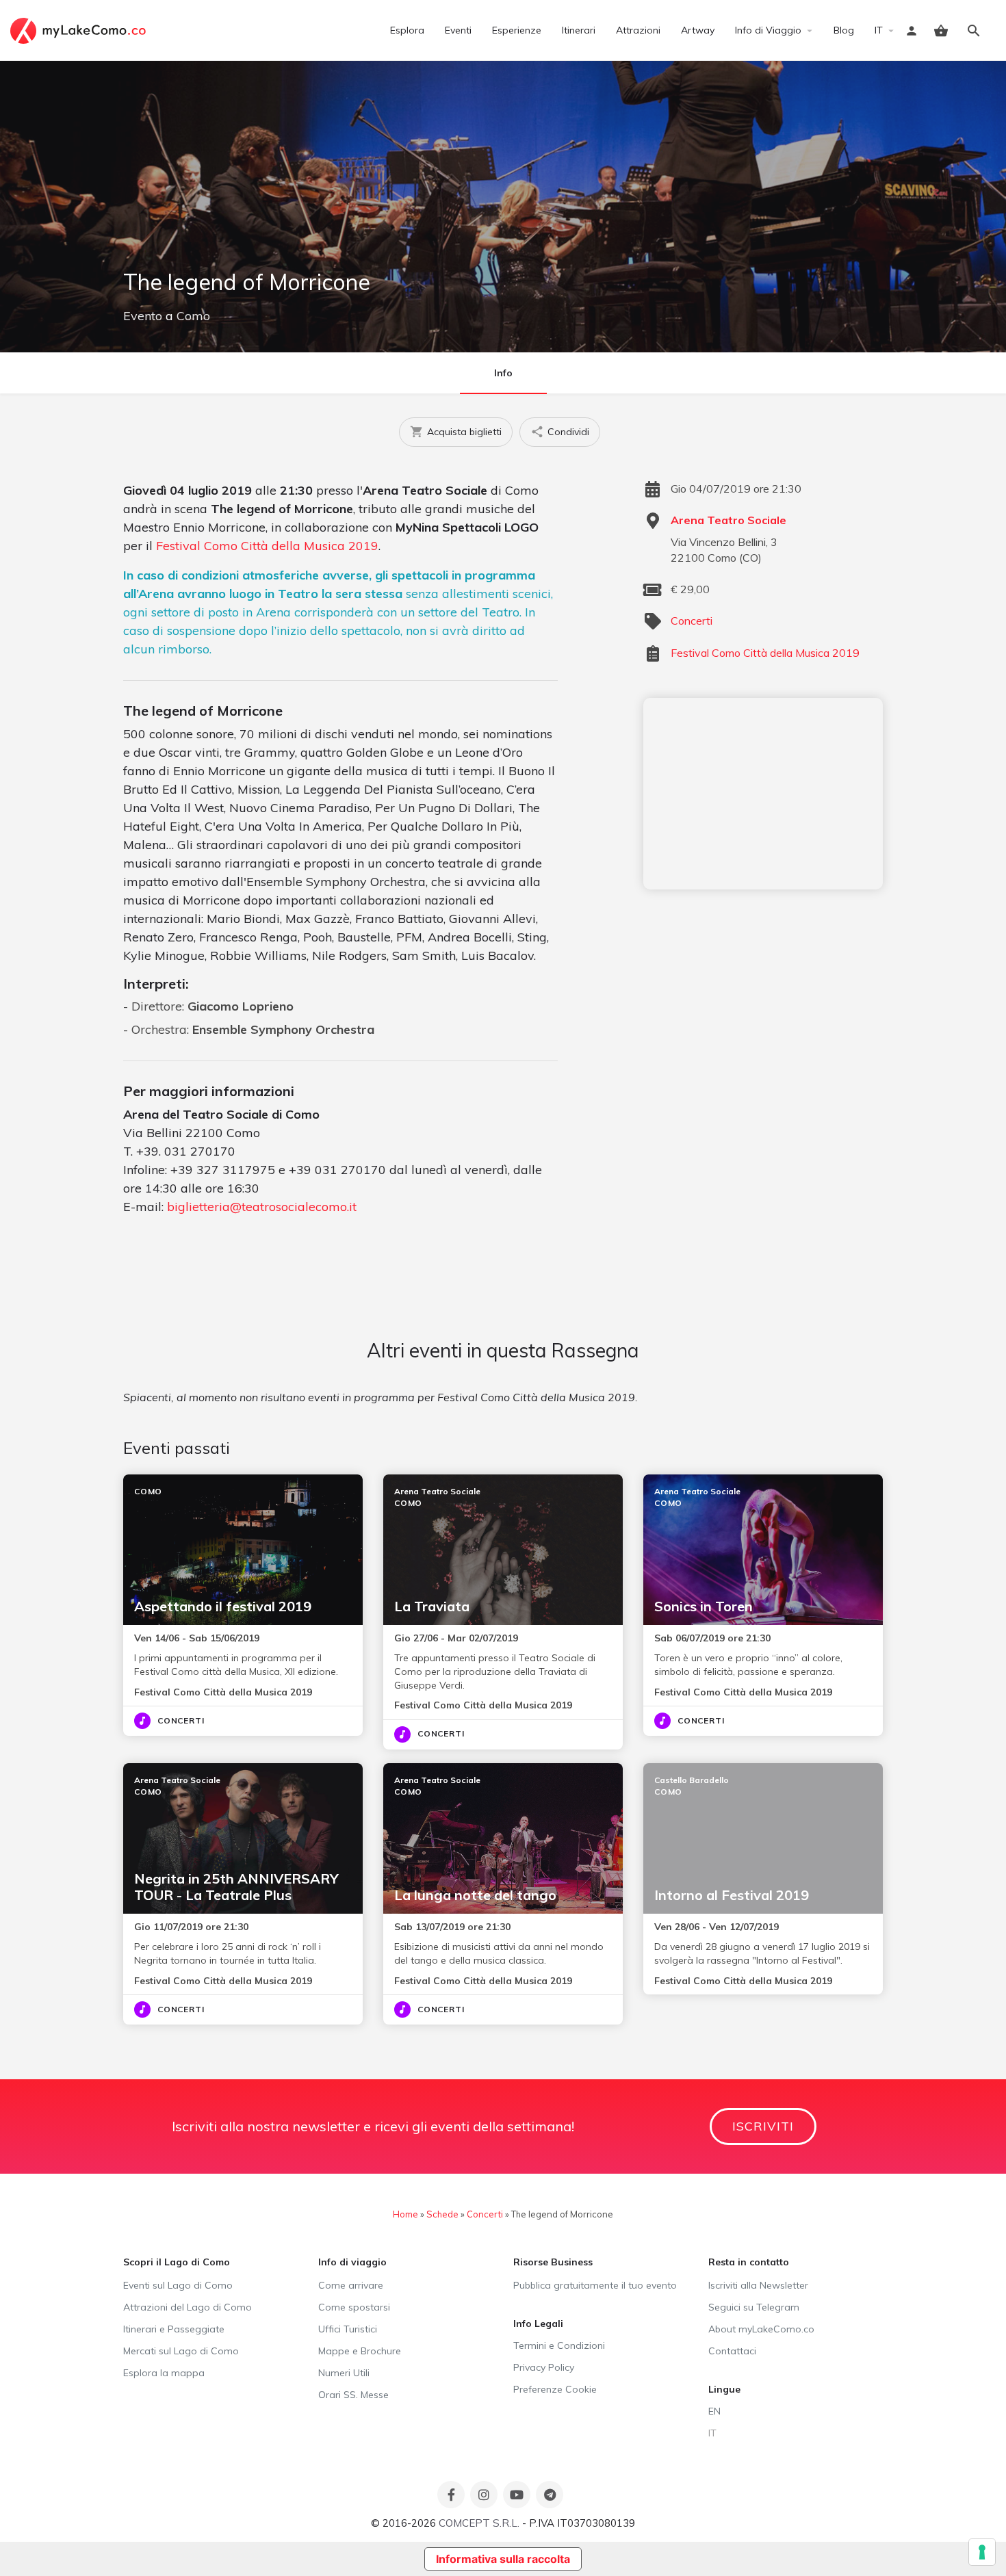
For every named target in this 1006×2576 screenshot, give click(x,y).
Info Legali (538, 2324)
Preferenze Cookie (555, 2389)
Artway (698, 30)
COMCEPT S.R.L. (479, 2523)
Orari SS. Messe (353, 2395)
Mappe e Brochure (360, 2351)
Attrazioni (638, 30)
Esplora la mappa (164, 2373)
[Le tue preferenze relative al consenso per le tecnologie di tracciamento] (982, 2552)
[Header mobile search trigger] (974, 31)
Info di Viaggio (768, 30)
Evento (143, 316)
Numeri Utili (344, 2373)
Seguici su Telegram (754, 2307)
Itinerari (579, 30)
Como (193, 316)
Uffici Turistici (348, 2329)
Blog (844, 30)
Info (503, 373)
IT (879, 30)
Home (405, 2214)
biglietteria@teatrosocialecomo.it (262, 1207)
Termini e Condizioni (559, 2345)
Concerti (692, 621)
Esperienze (517, 30)
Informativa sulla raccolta (503, 2559)
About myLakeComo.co (761, 2329)
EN (714, 2411)
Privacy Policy (544, 2367)
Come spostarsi (354, 2307)
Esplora (407, 30)
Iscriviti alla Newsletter (758, 2285)
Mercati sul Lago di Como (181, 2351)
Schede (442, 2214)
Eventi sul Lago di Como (178, 2285)
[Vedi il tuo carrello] (941, 31)
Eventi (458, 30)
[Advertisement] (763, 794)
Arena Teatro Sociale (728, 520)
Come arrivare (351, 2285)
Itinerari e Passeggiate (174, 2329)
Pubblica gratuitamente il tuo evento (595, 2285)
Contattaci (732, 2351)
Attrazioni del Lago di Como (188, 2307)
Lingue (724, 2389)
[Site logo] (80, 29)
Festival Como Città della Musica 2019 (267, 546)
